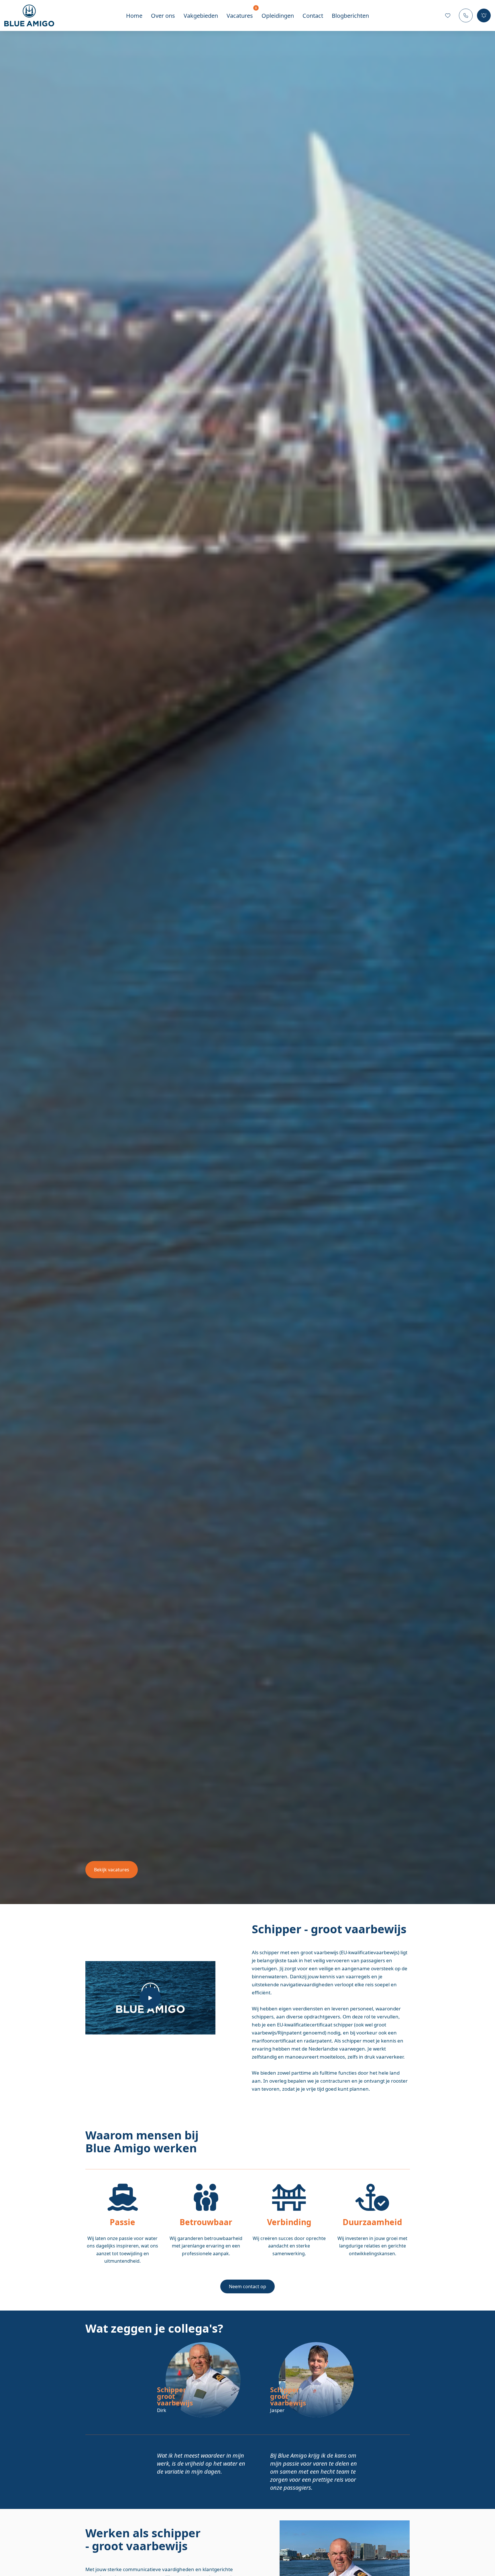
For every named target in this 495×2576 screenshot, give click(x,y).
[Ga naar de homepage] (34, 16)
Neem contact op (247, 2286)
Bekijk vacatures (112, 1870)
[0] (448, 15)
